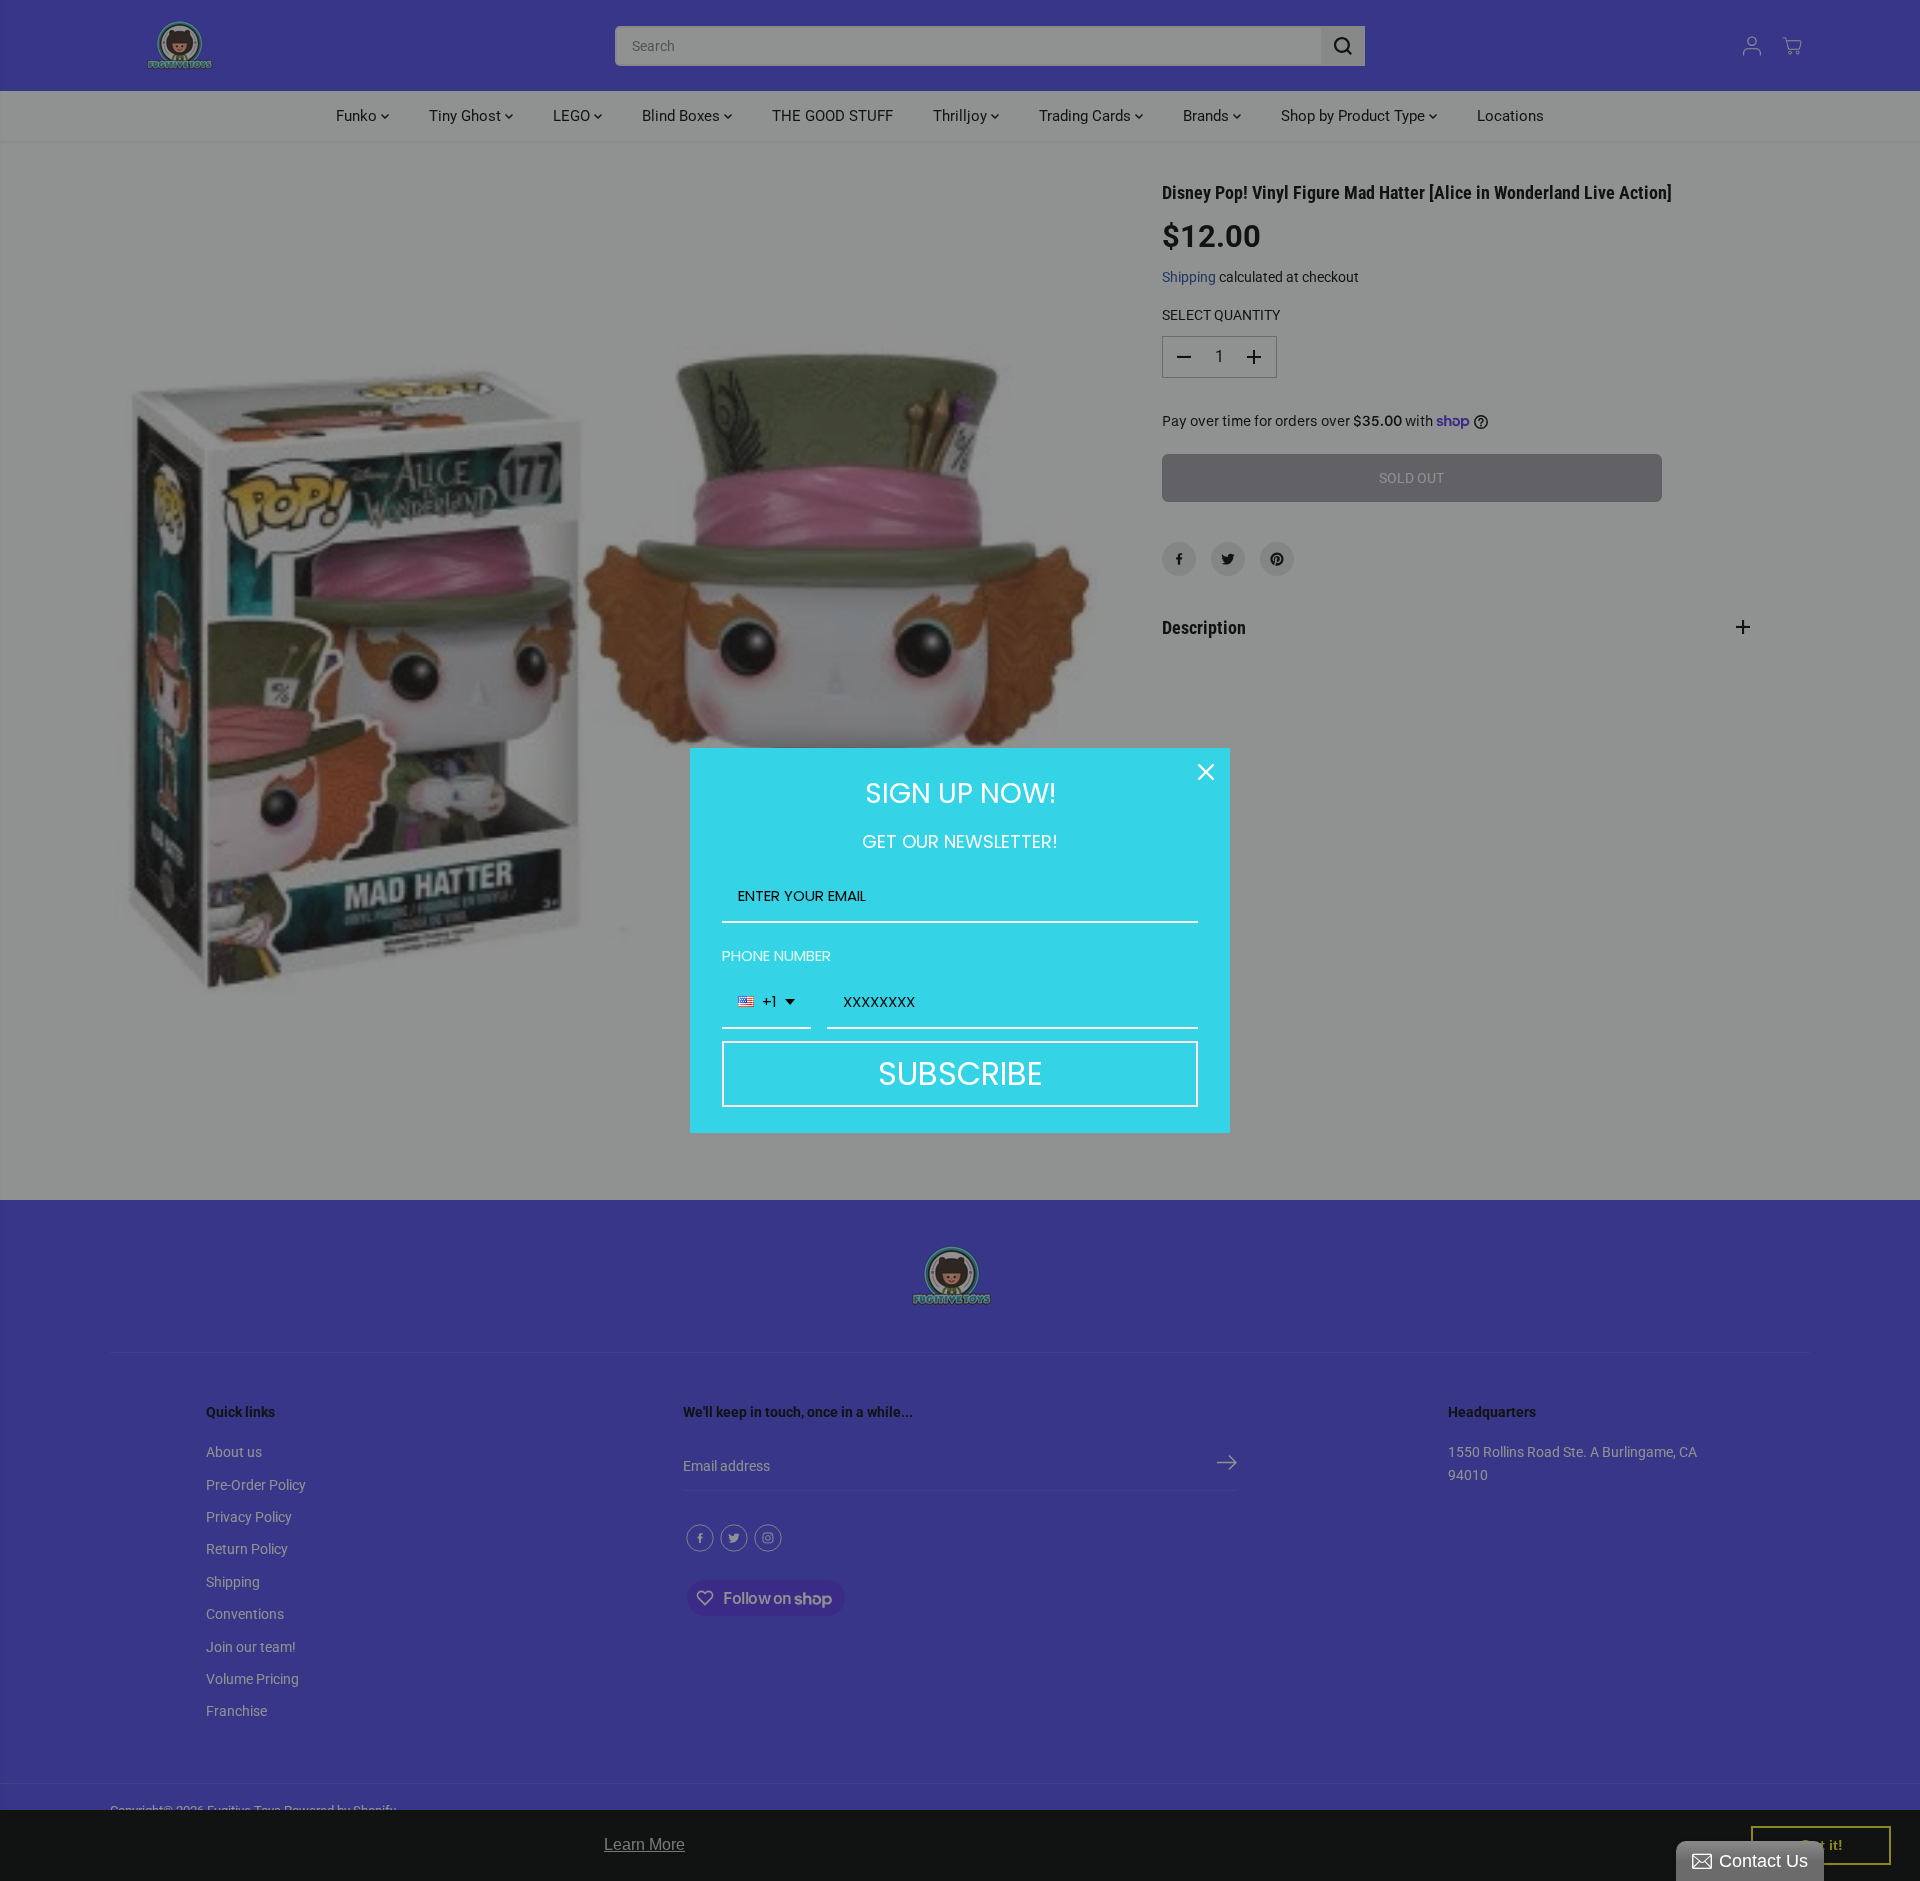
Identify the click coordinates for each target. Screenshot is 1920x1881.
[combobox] (766, 1003)
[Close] (1206, 772)
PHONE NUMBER (776, 955)
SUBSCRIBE (960, 1073)
